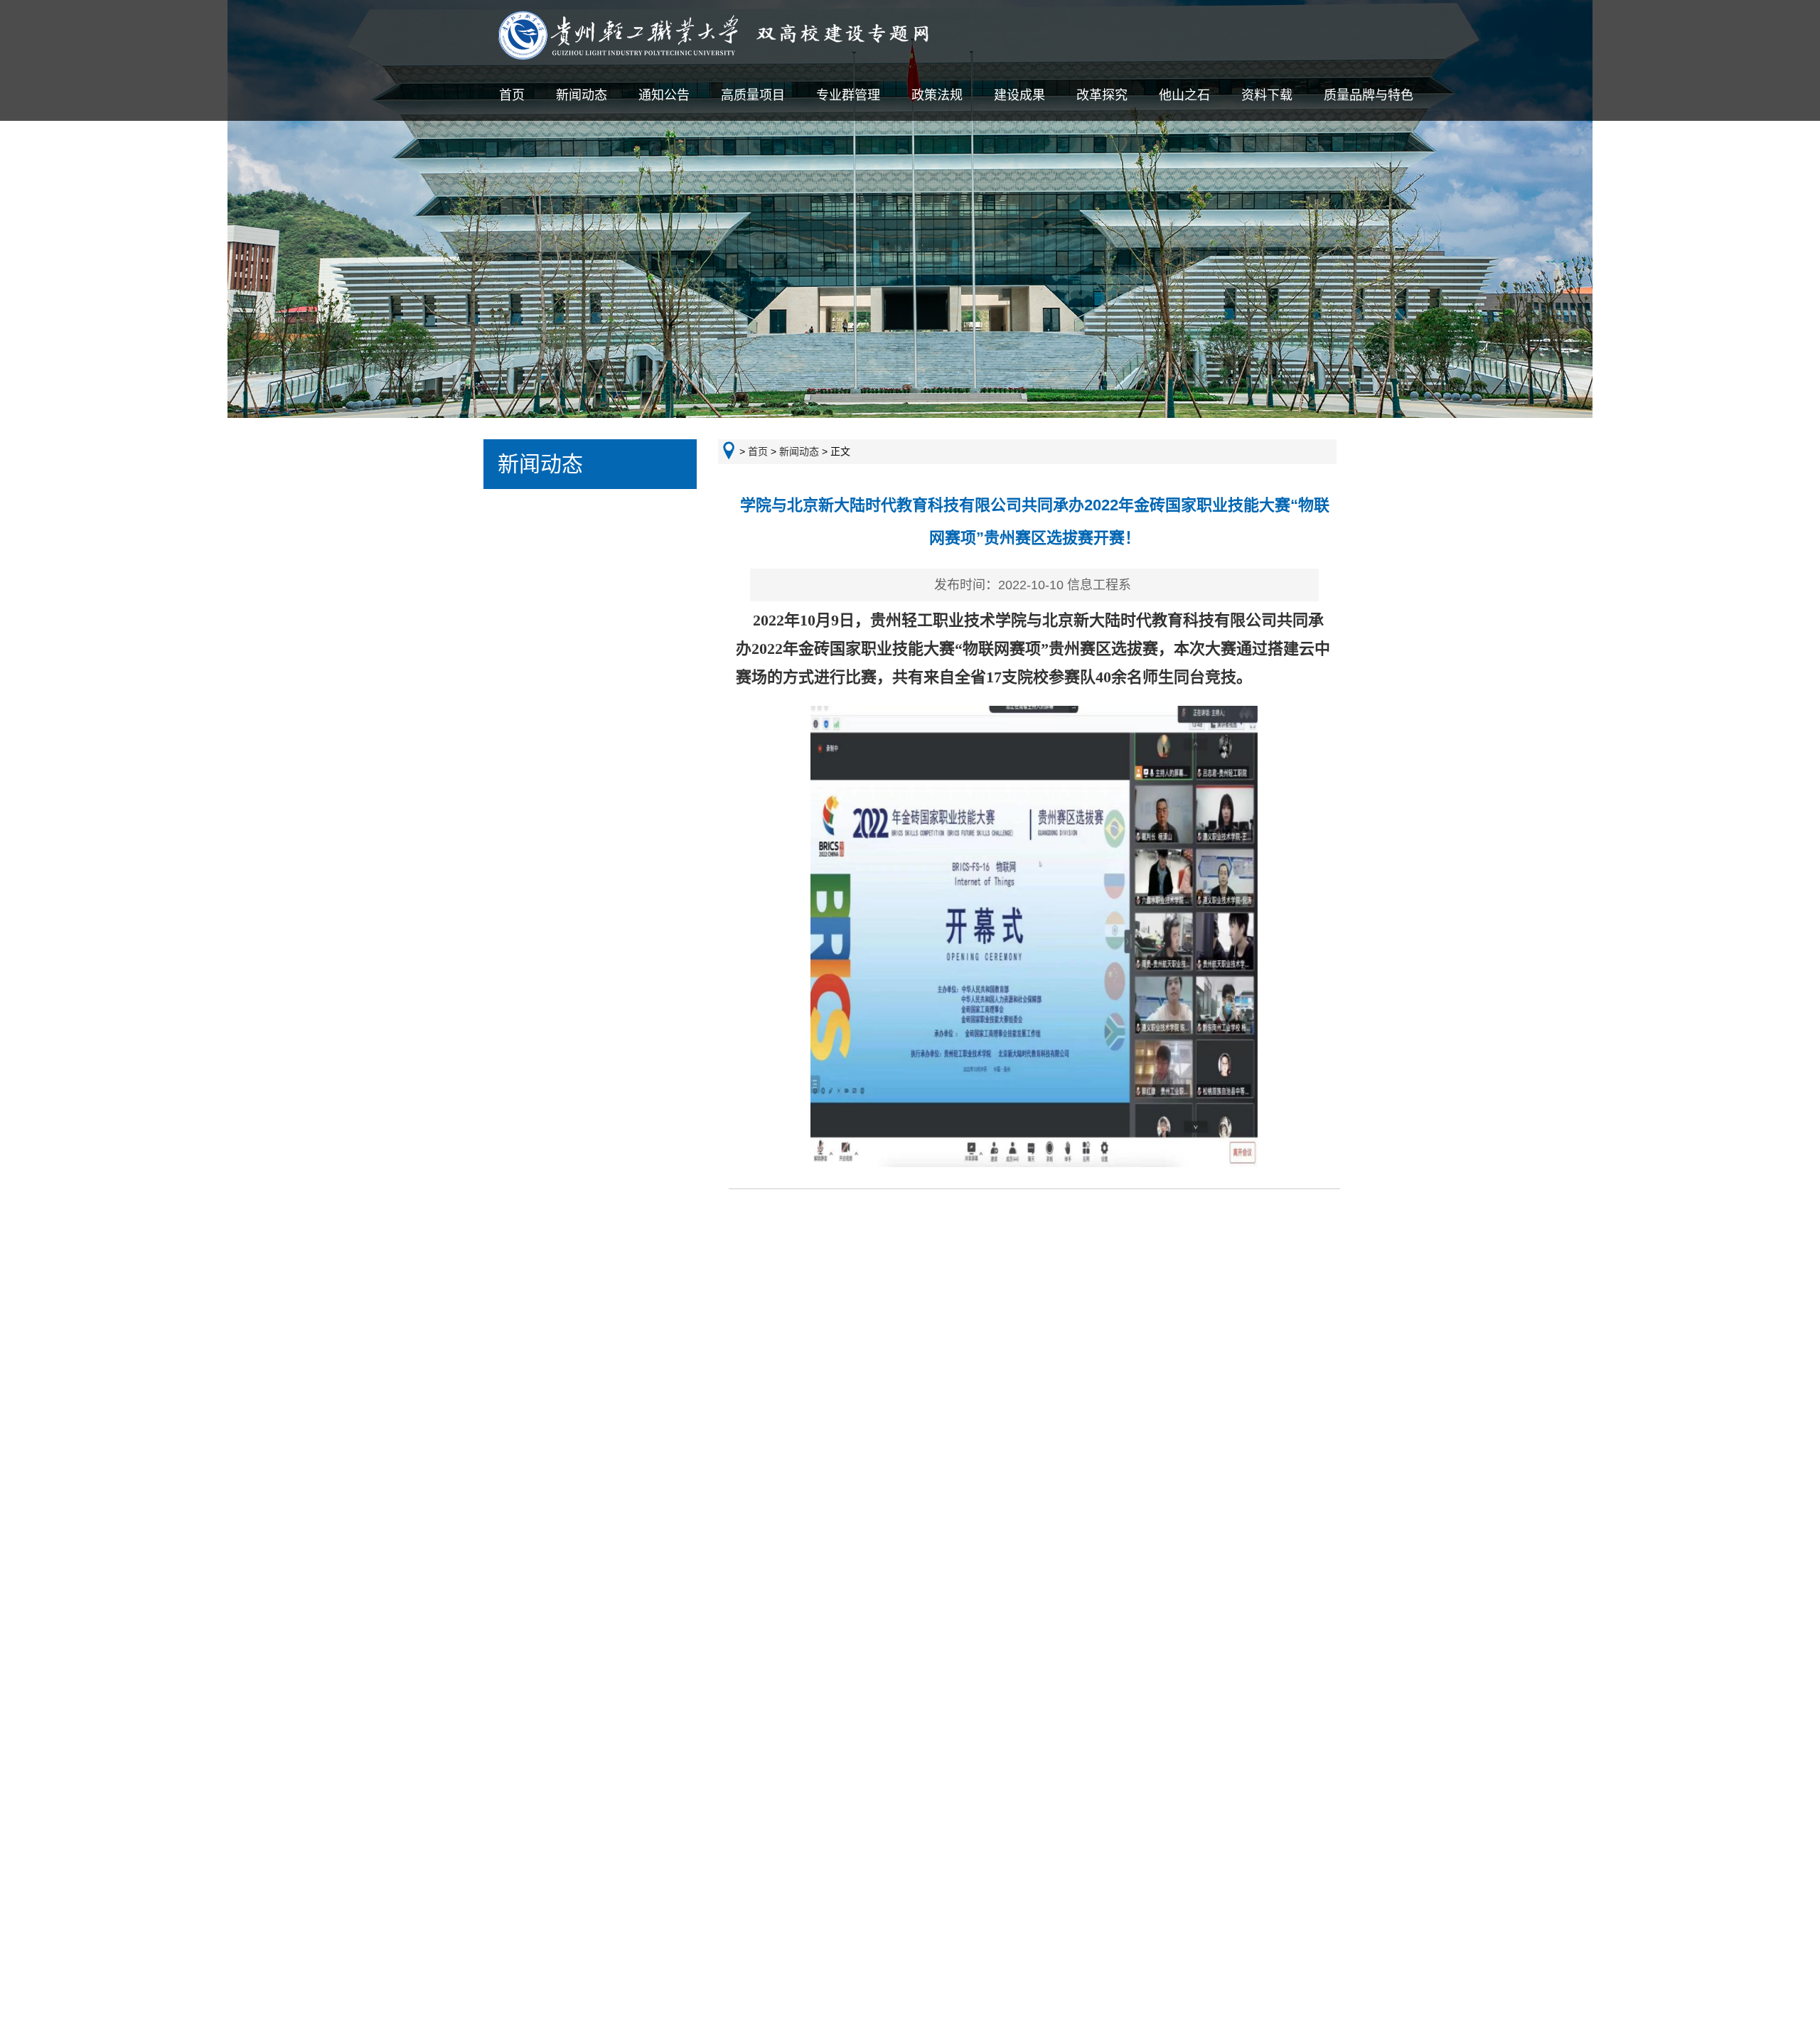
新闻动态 (582, 95)
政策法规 (937, 95)
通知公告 (664, 95)
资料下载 (1267, 95)
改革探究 (1102, 95)
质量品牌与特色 (1369, 95)
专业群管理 (848, 95)
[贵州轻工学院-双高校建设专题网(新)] (743, 56)
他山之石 (1184, 95)
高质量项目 (753, 95)
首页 (512, 95)
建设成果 (1019, 95)
